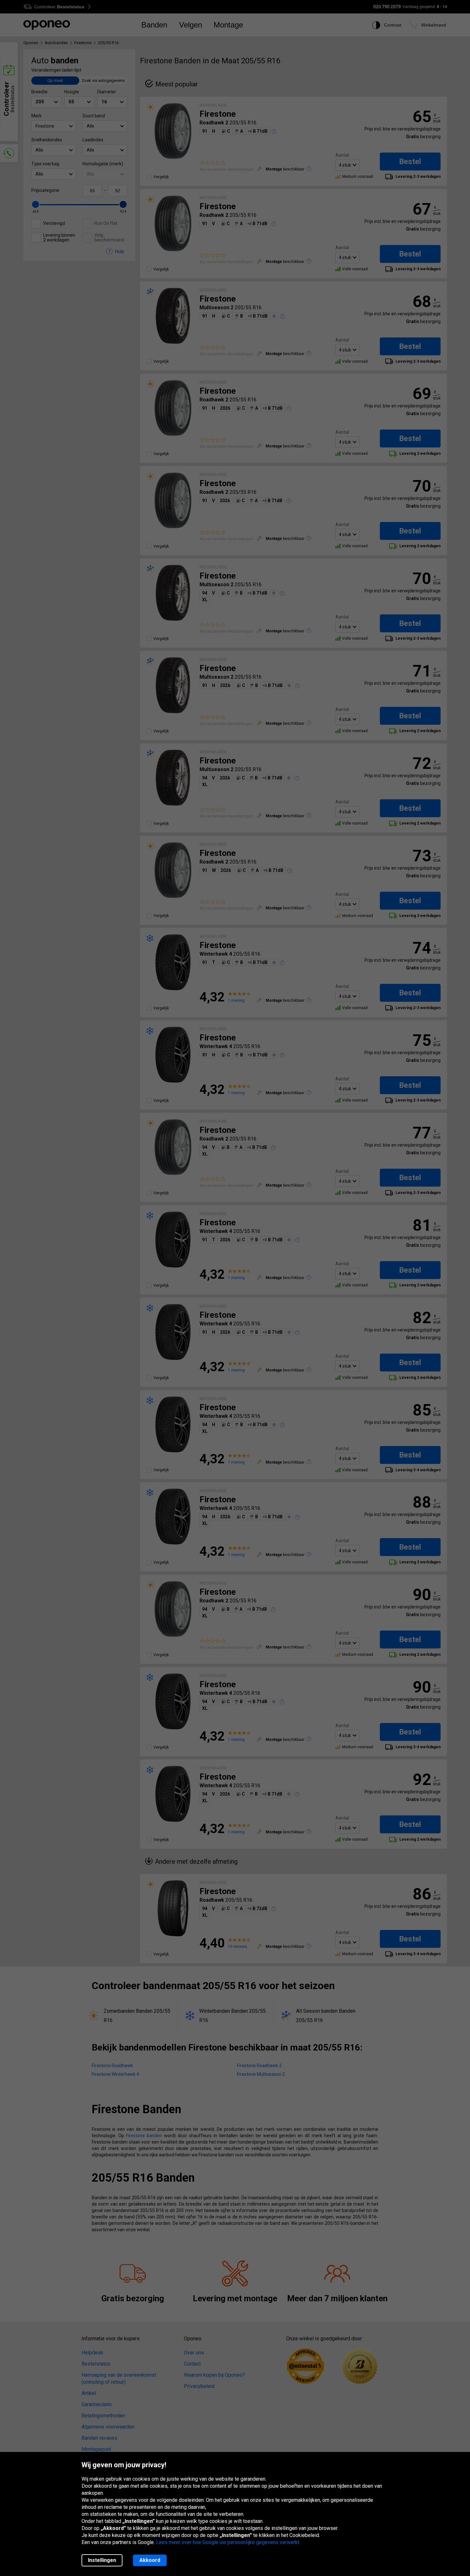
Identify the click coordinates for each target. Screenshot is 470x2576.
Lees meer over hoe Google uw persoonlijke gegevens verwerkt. (228, 2542)
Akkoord (150, 2560)
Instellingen (102, 2560)
